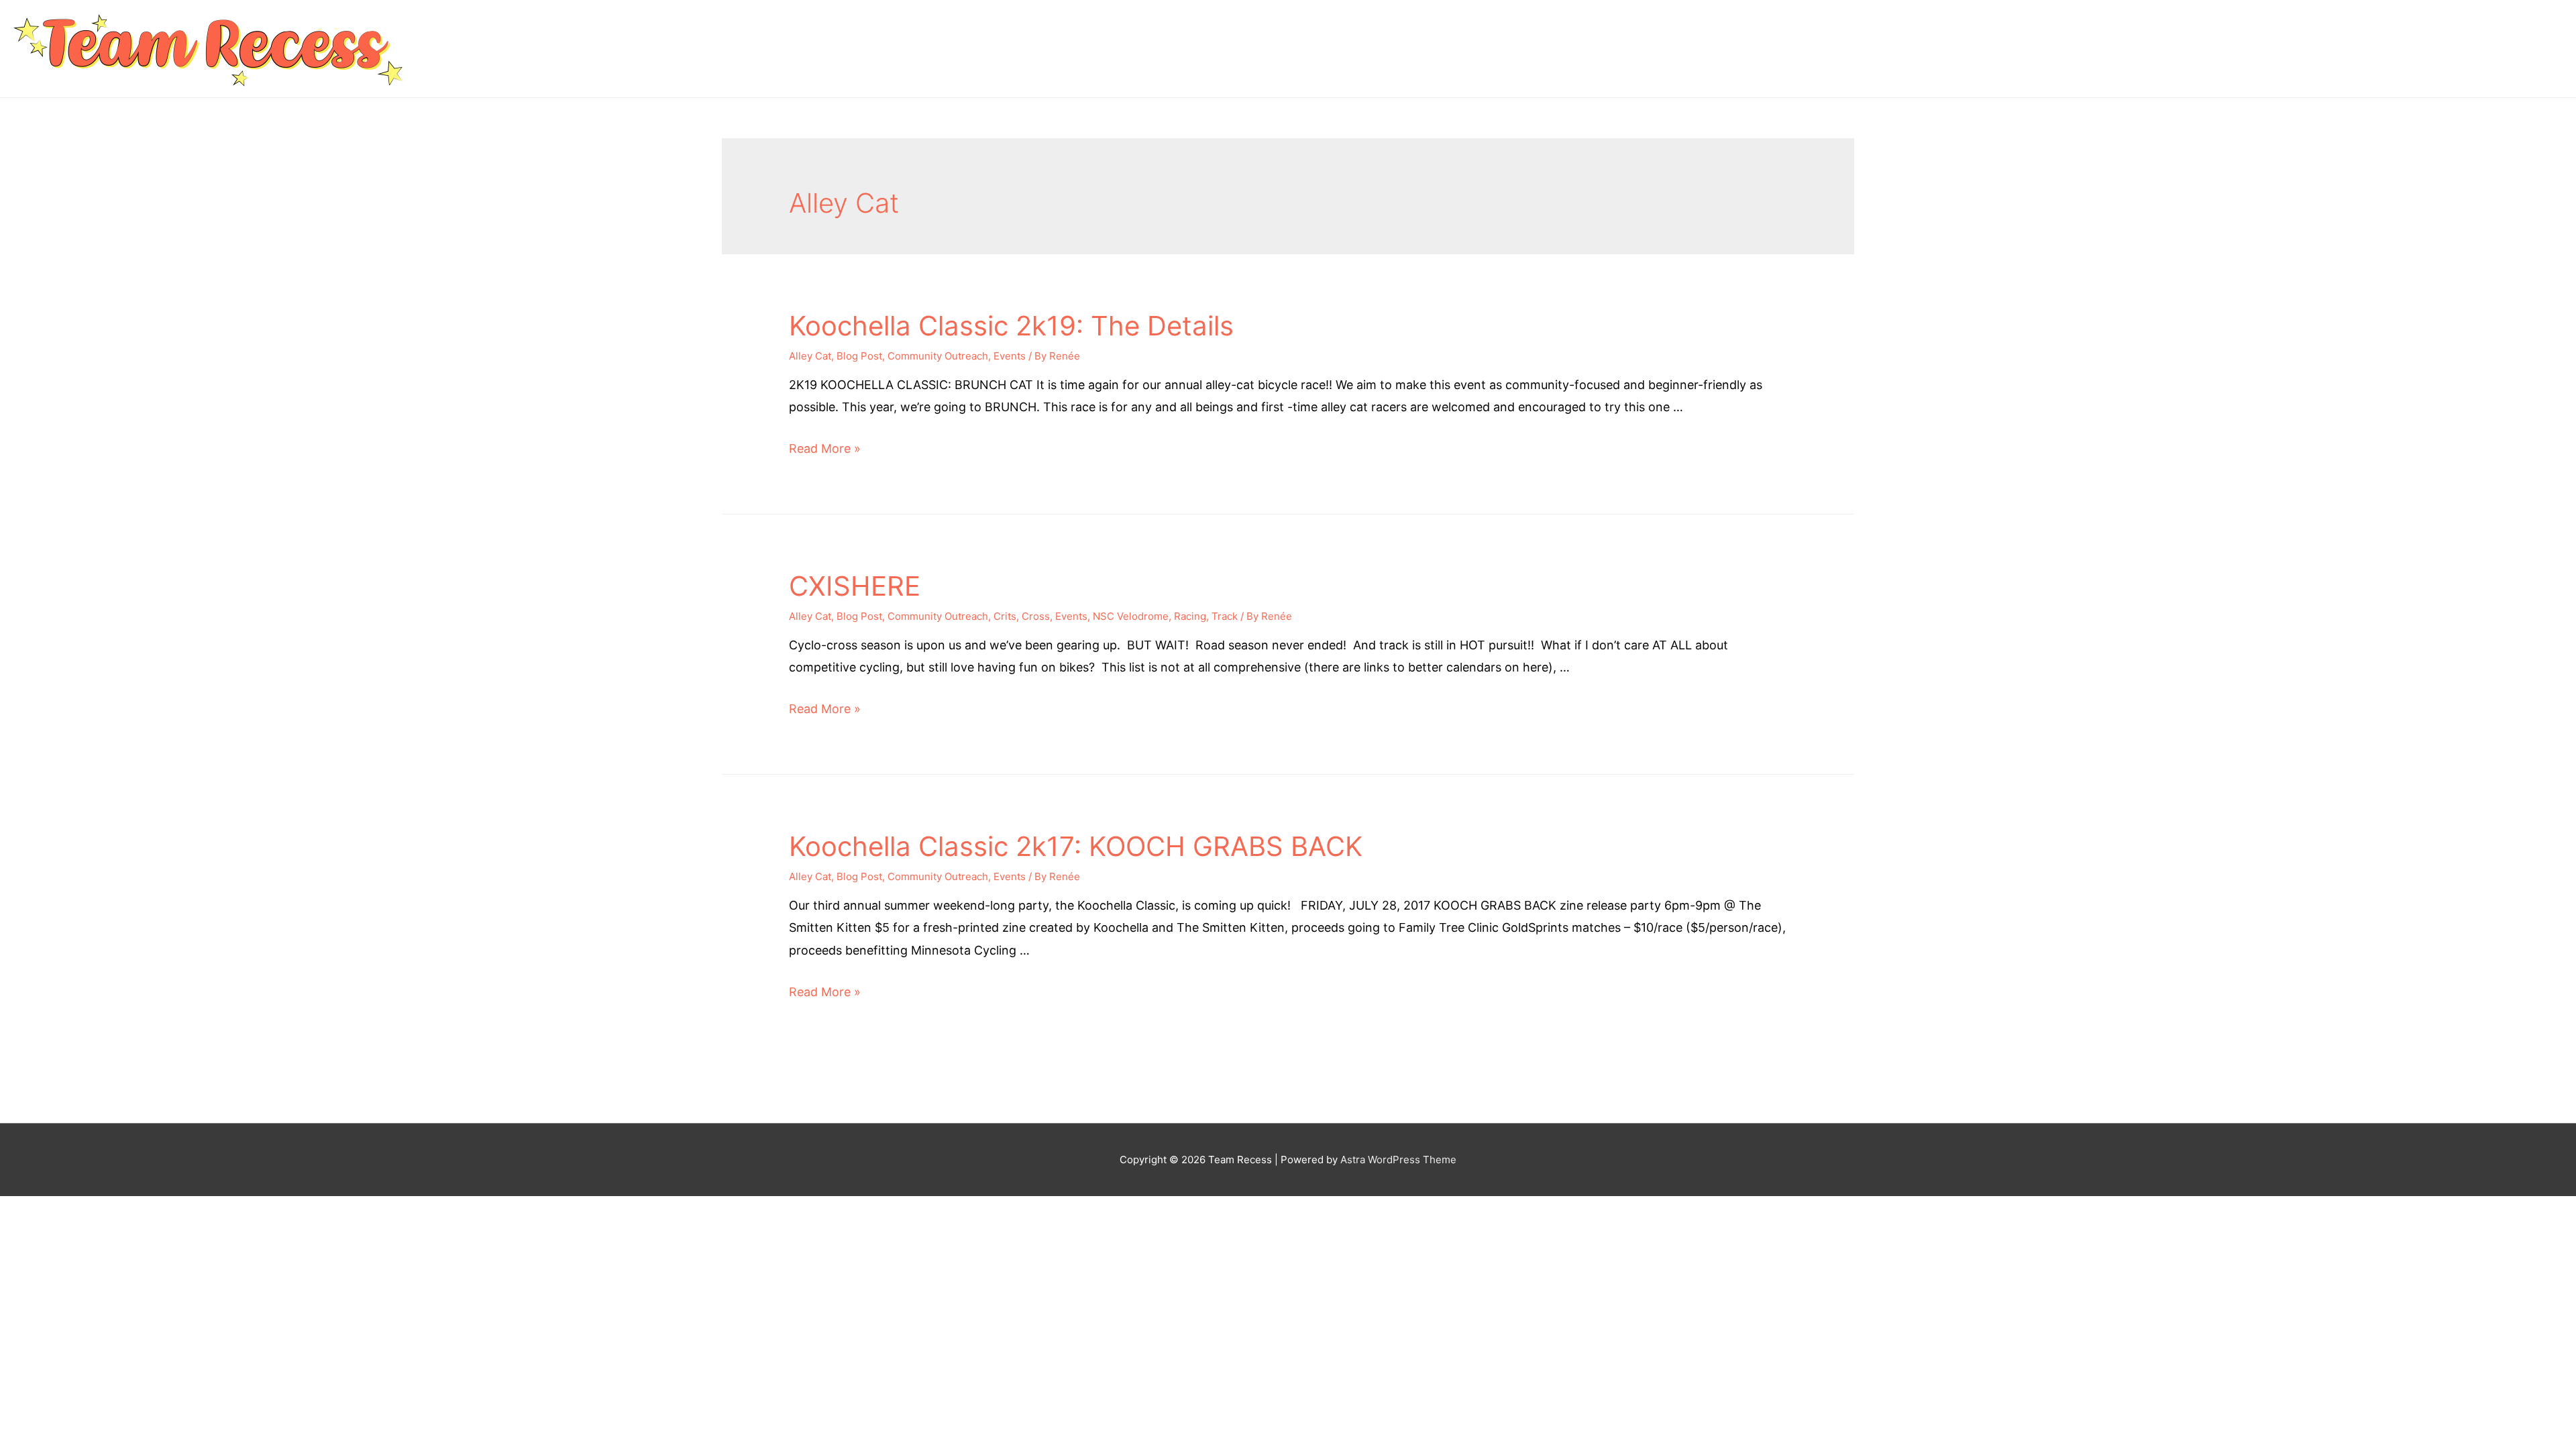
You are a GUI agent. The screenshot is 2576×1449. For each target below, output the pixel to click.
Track (1225, 616)
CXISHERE (855, 586)
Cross (1036, 616)
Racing (1190, 616)
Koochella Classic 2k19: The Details (1011, 326)
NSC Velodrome (1131, 616)
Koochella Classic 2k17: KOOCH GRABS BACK (1076, 846)
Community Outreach (938, 356)
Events (1010, 356)
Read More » (825, 448)
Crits (1005, 616)
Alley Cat (810, 356)
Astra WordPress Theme (1398, 1160)
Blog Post (859, 356)
